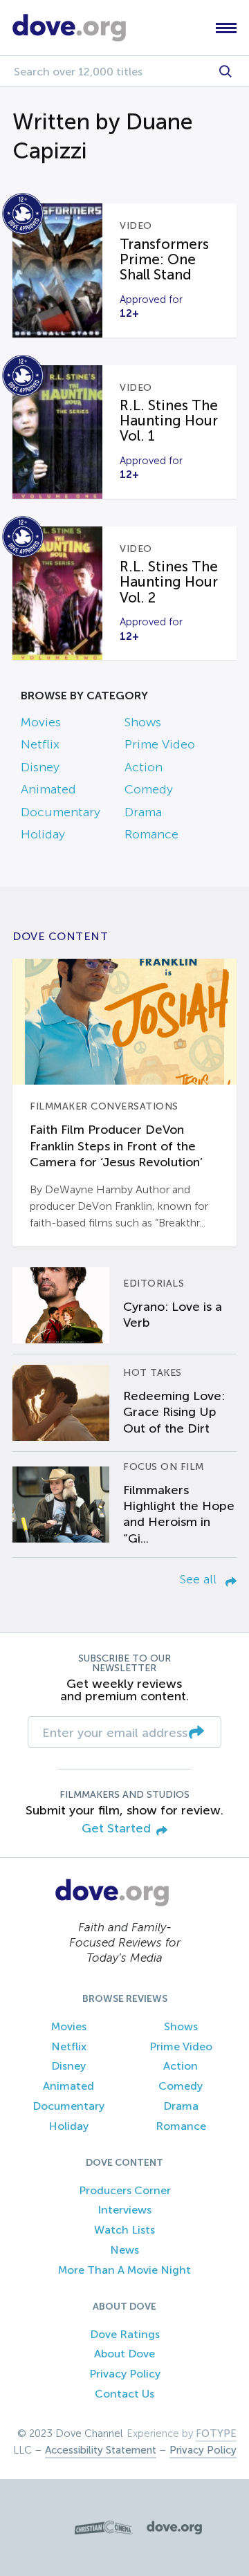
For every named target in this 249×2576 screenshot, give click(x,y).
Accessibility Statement (101, 2450)
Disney (40, 767)
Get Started (116, 1829)
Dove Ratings (125, 2334)
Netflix (40, 744)
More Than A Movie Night (124, 2270)
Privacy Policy (125, 2374)
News (124, 2250)
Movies (41, 722)
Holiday (43, 834)
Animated (48, 789)
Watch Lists (124, 2230)
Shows (143, 722)
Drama (143, 812)
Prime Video (160, 744)
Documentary (61, 812)
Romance (151, 834)
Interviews (124, 2210)
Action (144, 767)
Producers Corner (125, 2190)
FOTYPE (216, 2434)
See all (200, 1579)
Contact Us (124, 2394)
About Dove (124, 2354)
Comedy (149, 789)
